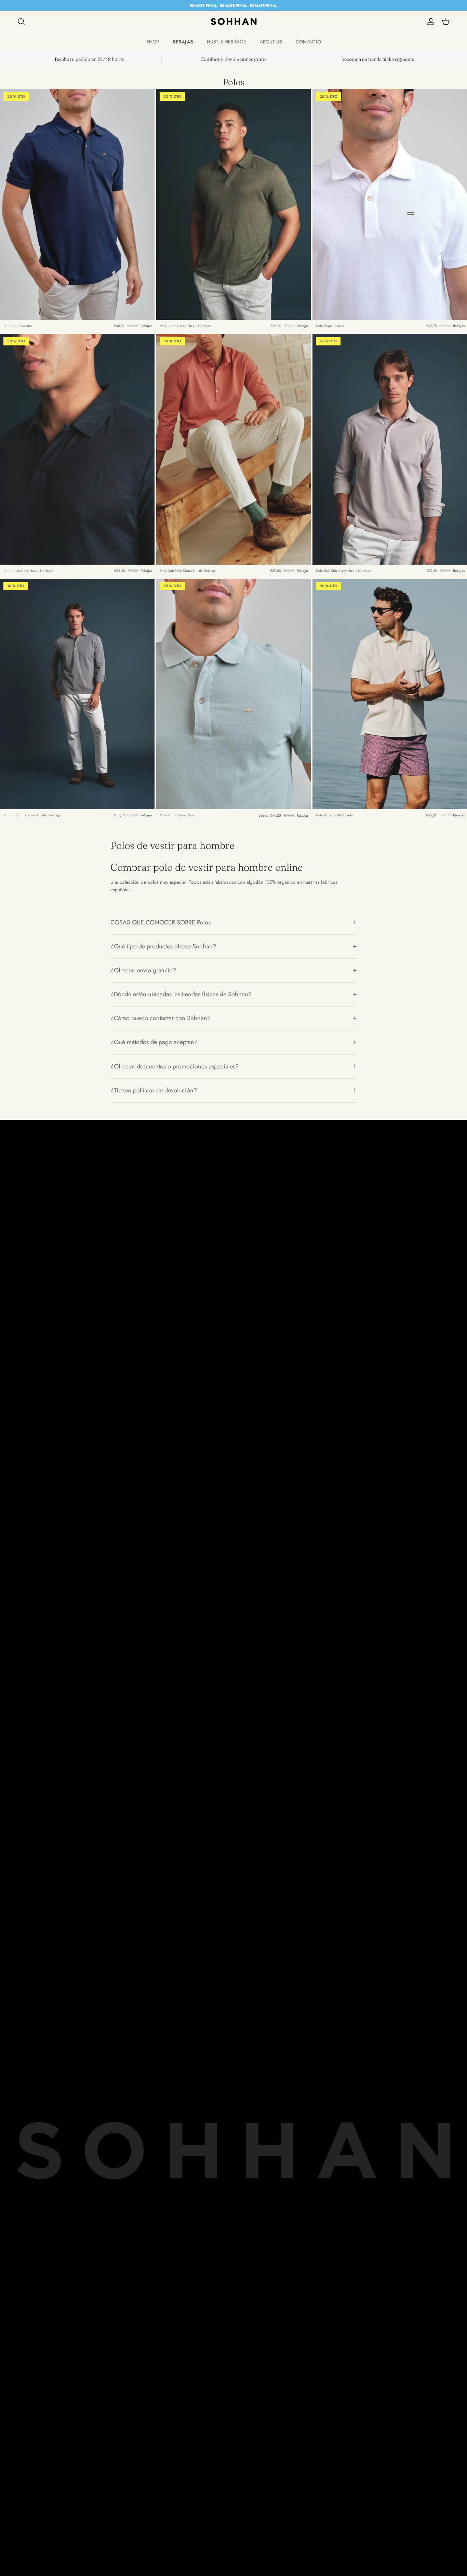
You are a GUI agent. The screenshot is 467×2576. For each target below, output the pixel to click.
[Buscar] (21, 22)
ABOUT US (271, 42)
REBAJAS (183, 42)
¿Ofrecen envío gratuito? (143, 970)
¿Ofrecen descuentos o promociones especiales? (175, 1066)
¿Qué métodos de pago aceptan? (154, 1042)
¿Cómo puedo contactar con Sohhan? (161, 1018)
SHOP (153, 42)
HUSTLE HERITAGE (226, 42)
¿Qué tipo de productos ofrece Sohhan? (163, 946)
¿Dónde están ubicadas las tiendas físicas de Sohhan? (181, 994)
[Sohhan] (234, 22)
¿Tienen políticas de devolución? (154, 1090)
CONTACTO (308, 42)
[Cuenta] (429, 22)
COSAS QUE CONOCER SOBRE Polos (161, 922)
